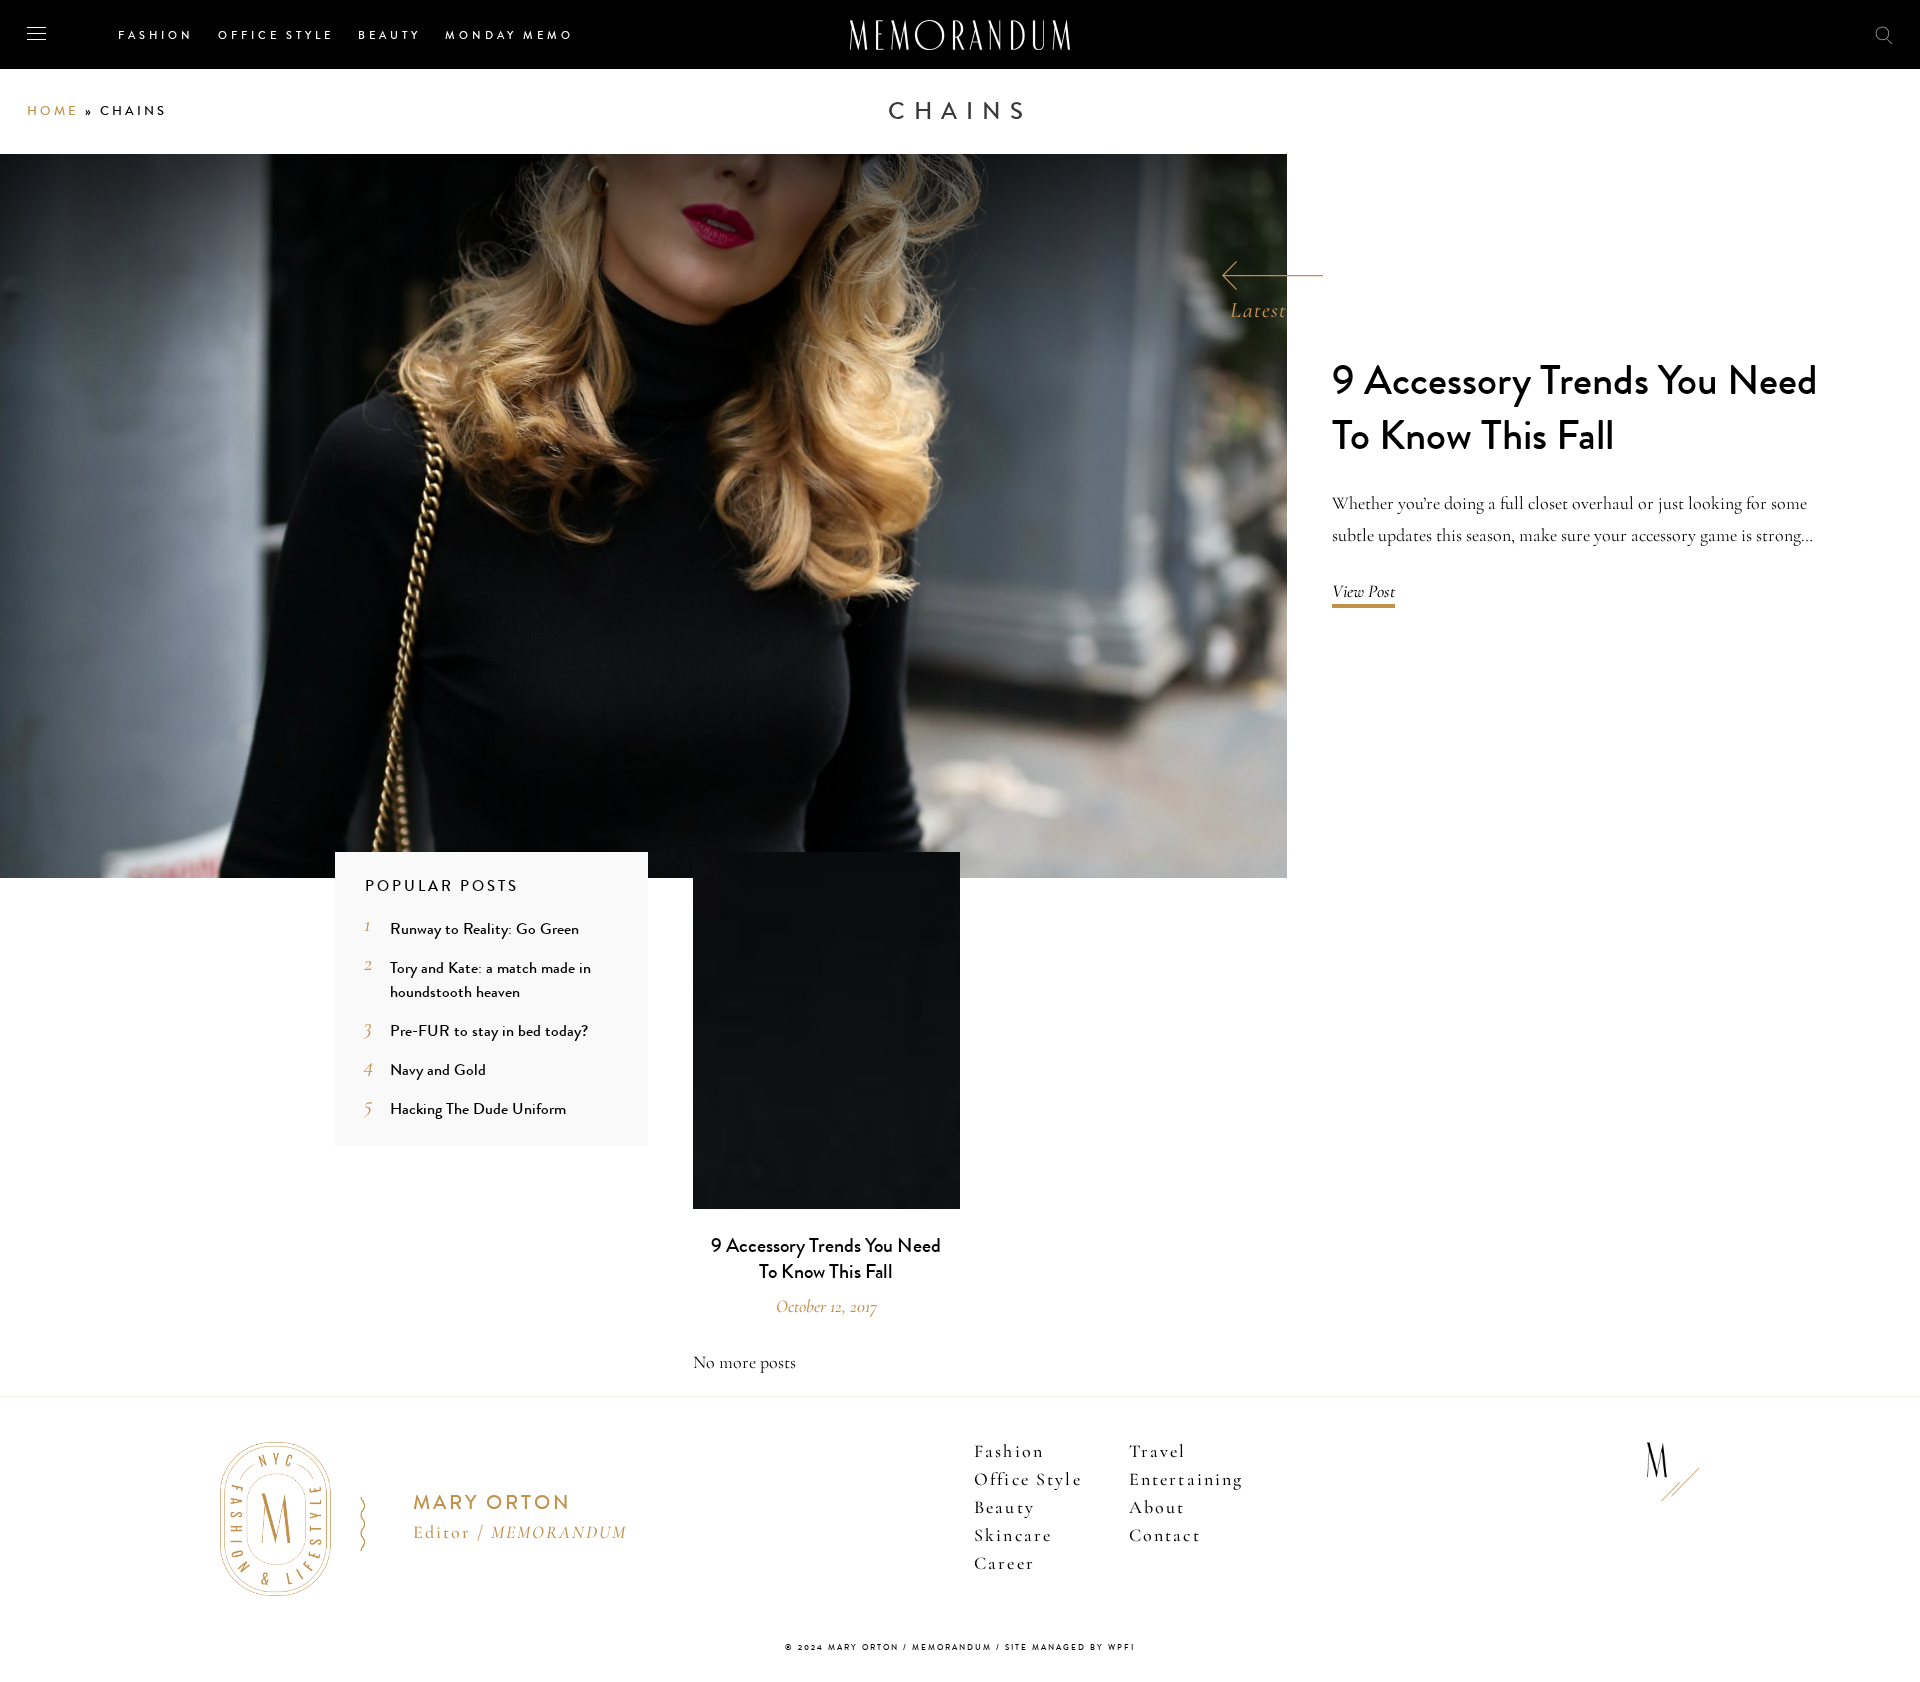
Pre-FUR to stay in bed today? (489, 1030)
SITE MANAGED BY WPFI (1070, 1647)
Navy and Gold (438, 1069)
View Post (1363, 591)
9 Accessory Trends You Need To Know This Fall (1575, 408)
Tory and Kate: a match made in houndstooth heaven (490, 979)
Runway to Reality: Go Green (484, 928)
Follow (1772, 33)
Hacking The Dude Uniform (478, 1108)
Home (53, 111)
